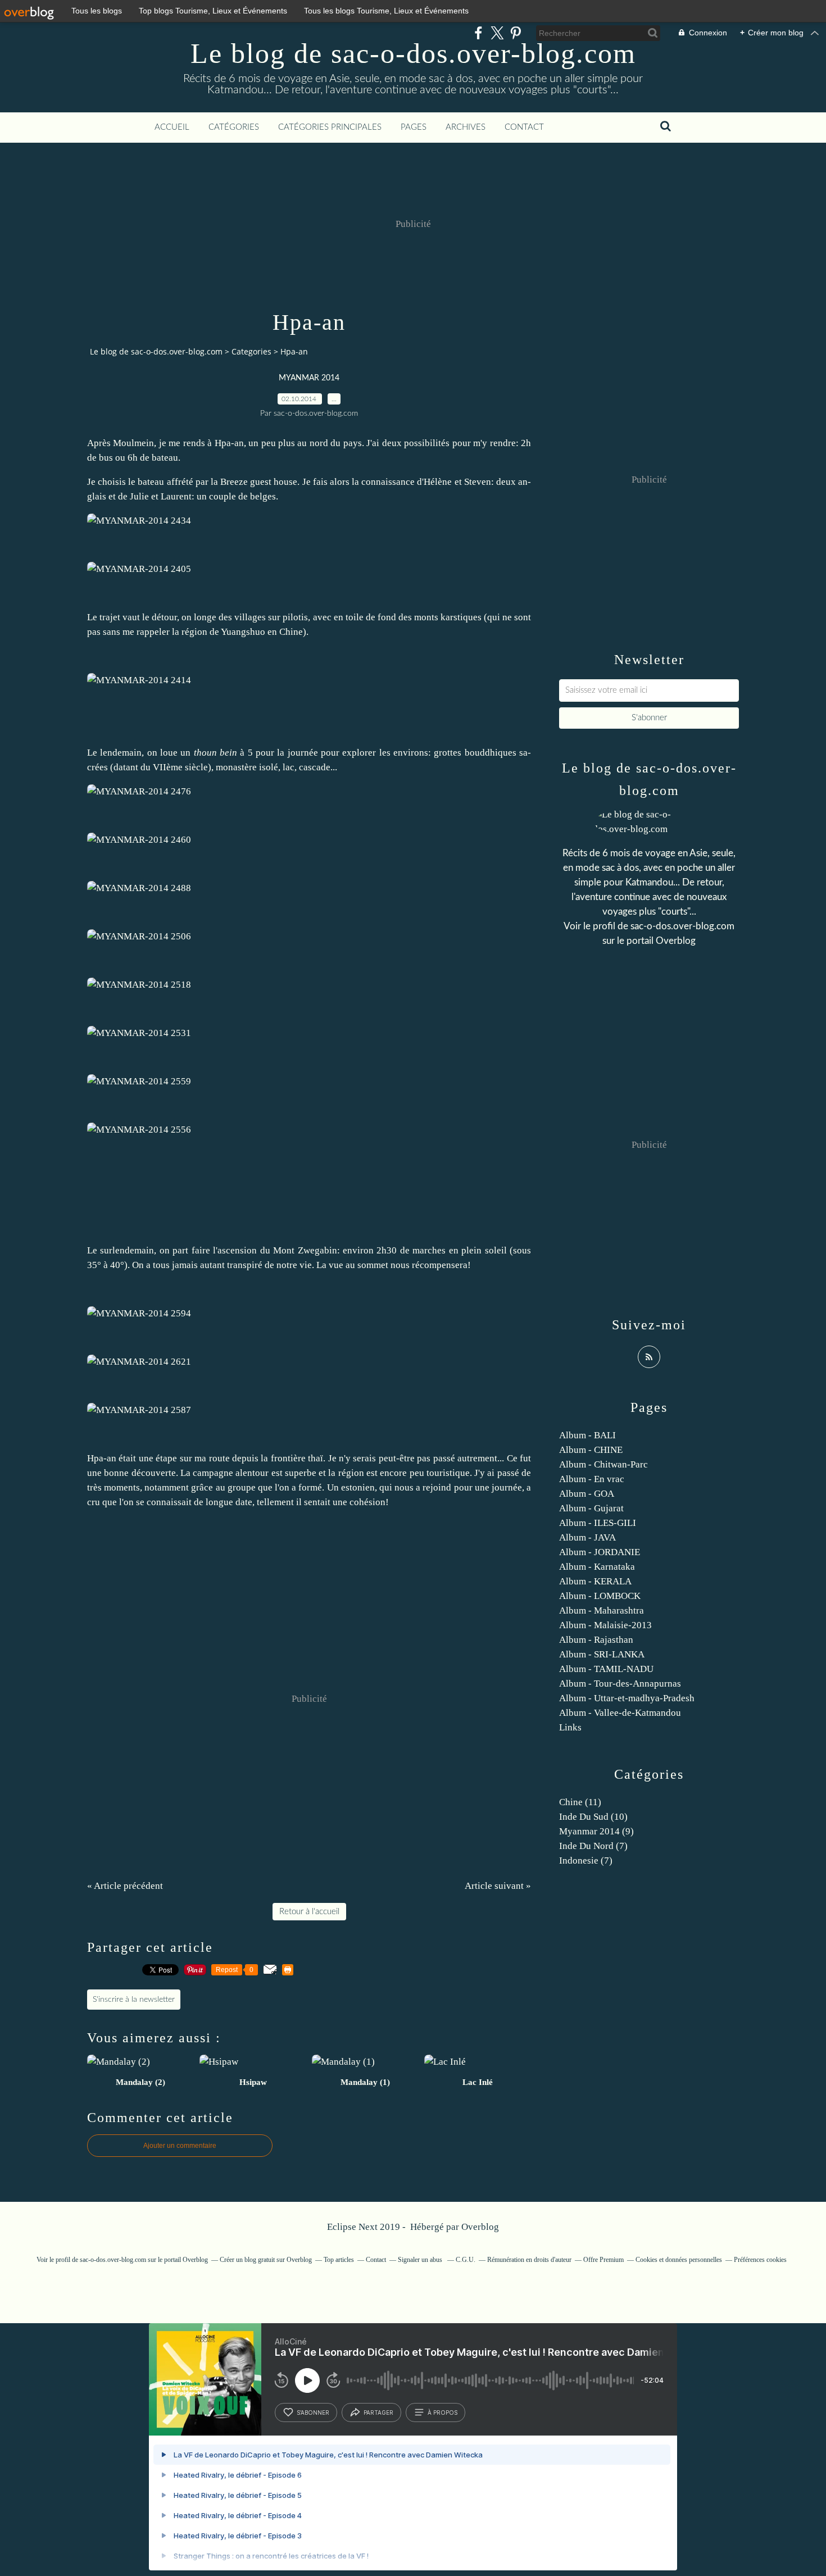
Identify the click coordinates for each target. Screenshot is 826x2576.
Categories (251, 351)
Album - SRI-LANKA (602, 1654)
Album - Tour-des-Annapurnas (620, 1684)
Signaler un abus (421, 2260)
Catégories (234, 127)
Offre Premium (603, 2260)
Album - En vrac (592, 1479)
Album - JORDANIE (600, 1552)
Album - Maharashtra (602, 1610)
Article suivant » (498, 1886)
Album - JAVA (587, 1537)
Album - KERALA (595, 1581)
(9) (596, 1831)
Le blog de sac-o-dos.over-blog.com (413, 53)
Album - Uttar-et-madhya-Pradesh (627, 1698)
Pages (414, 127)
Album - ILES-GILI (598, 1523)
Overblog (480, 2227)
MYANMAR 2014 (309, 378)
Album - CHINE (591, 1450)
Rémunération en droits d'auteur (529, 2260)
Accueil (172, 127)
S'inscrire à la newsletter (134, 2000)
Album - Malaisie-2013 (605, 1625)
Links (570, 1727)
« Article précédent (125, 1886)
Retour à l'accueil (309, 1912)
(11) (580, 1802)
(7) (593, 1846)
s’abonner (313, 2413)
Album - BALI (587, 1435)
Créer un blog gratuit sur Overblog (266, 2260)
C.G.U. (466, 2260)
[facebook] (478, 33)
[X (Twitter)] (497, 33)
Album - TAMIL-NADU (606, 1669)
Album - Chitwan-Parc (603, 1464)
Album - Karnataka (597, 1567)
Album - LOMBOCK (600, 1596)
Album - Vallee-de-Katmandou (620, 1713)
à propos (442, 2413)
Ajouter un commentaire (180, 2146)
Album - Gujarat (591, 1508)
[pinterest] (516, 33)
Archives (466, 127)
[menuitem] (172, 128)
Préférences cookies (760, 2260)
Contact (524, 127)
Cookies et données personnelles (679, 2260)
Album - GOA (587, 1494)
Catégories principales (330, 127)
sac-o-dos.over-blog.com (682, 926)
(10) (593, 1817)
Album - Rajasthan (596, 1640)
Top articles (339, 2260)
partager (378, 2413)
